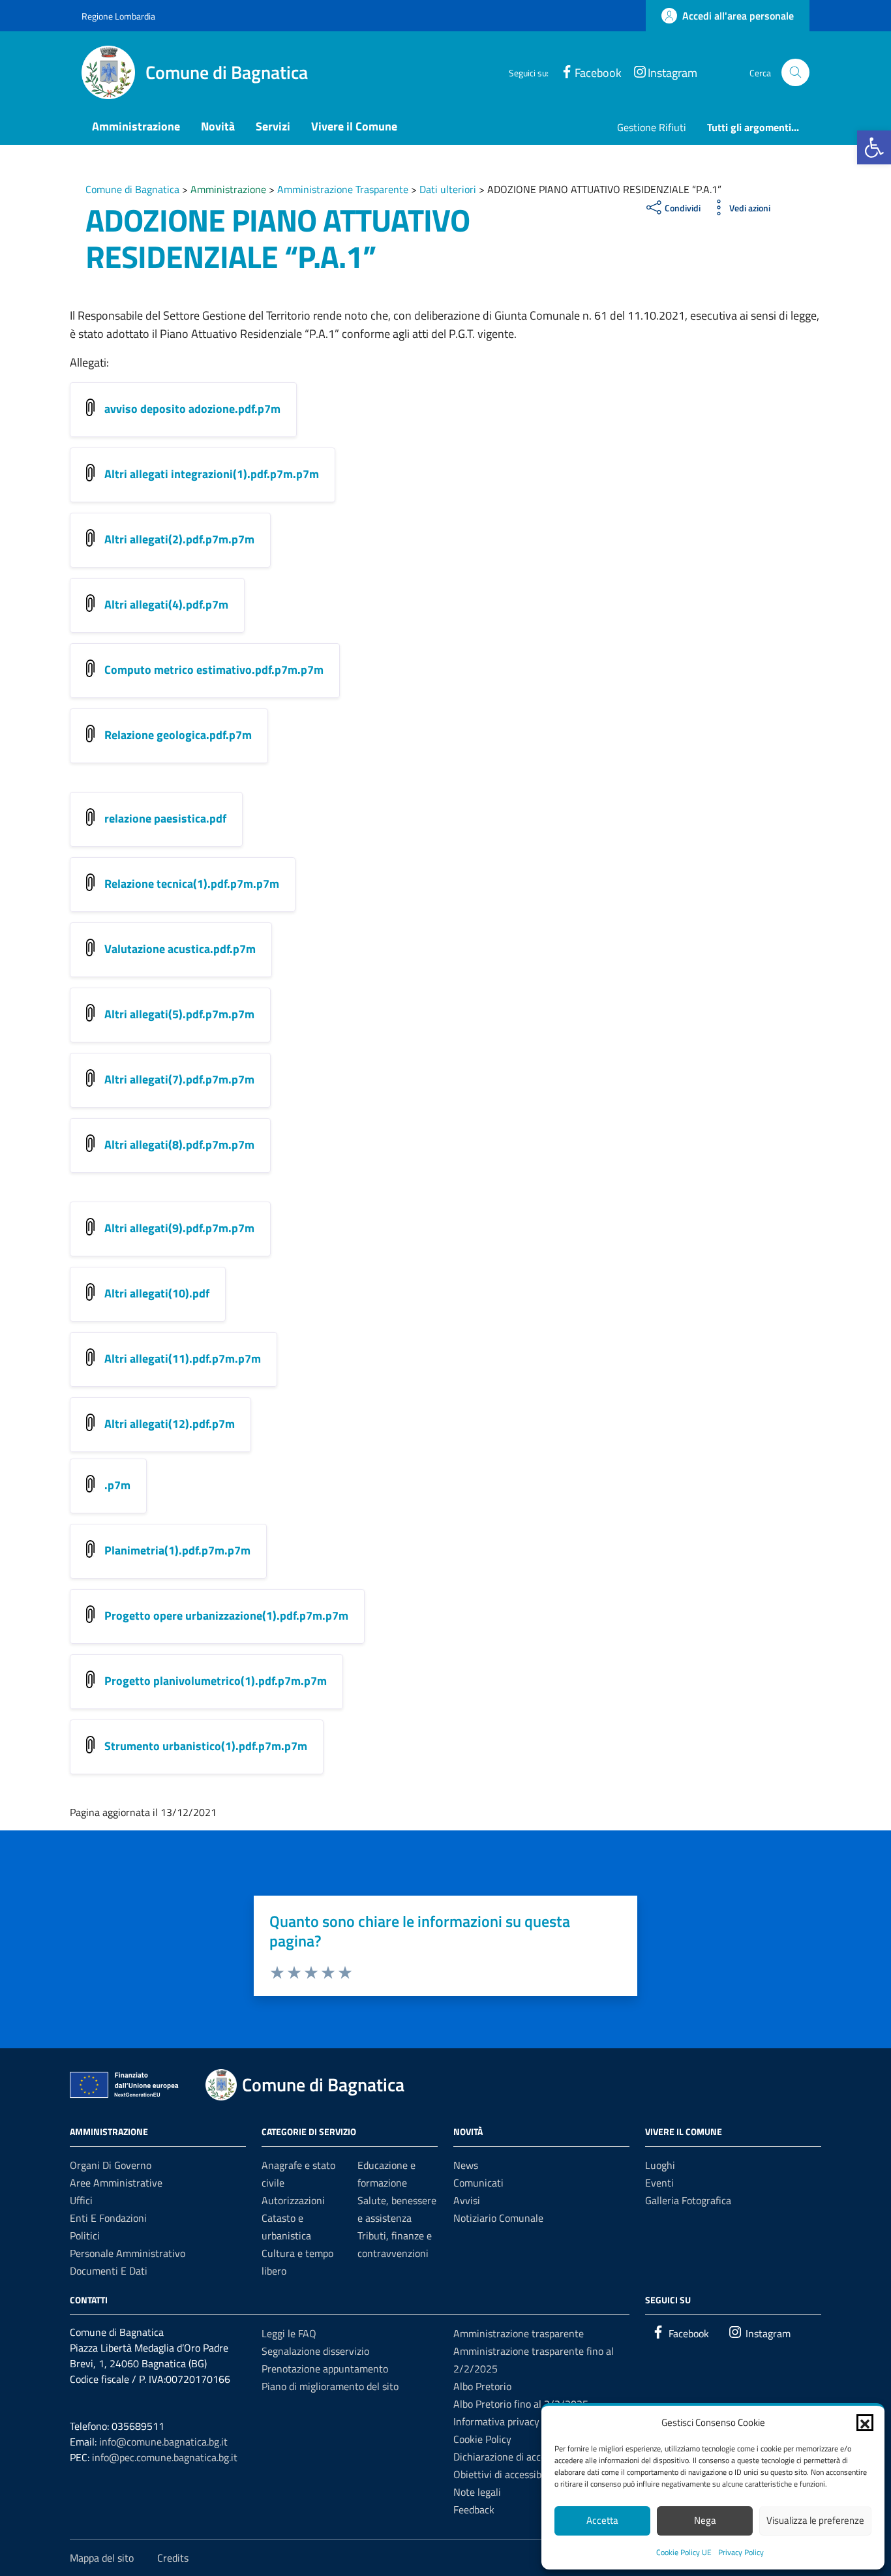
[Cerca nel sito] (795, 73)
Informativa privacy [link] (496, 2421)
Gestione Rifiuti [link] (652, 127)
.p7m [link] (117, 1485)
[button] (865, 2423)
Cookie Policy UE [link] (684, 2552)
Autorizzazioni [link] (293, 2200)
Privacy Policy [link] (741, 2552)
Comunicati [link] (478, 2183)
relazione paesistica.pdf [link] (165, 818)
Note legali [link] (477, 2492)
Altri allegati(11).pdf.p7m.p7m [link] (183, 1358)
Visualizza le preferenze (815, 2520)
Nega (705, 2520)
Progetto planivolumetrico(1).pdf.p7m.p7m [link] (216, 1681)
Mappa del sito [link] (102, 2558)
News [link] (466, 2165)
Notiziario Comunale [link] (498, 2218)
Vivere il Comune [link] (354, 126)
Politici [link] (85, 2235)
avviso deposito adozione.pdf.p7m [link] (192, 409)
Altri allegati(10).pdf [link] (157, 1293)
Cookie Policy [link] (482, 2439)
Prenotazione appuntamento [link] (325, 2369)
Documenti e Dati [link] (109, 2271)
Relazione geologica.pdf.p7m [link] (178, 735)
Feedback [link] (474, 2509)
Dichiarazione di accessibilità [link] (517, 2457)
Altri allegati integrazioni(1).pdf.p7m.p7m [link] (212, 474)
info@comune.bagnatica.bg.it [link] (163, 2442)
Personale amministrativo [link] (128, 2253)
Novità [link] (218, 126)
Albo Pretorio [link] (482, 2386)
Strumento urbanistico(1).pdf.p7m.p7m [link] (206, 1746)
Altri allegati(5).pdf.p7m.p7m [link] (179, 1014)
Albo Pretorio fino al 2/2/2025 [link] (521, 2404)
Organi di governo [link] (111, 2165)
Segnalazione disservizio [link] (315, 2351)
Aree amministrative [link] (116, 2183)
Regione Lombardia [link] (118, 16)
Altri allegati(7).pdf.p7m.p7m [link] (179, 1079)
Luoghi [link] (660, 2165)
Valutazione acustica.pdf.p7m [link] (180, 949)
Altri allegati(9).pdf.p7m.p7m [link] (179, 1228)
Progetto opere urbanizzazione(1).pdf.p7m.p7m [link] (226, 1615)
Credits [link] (173, 2558)
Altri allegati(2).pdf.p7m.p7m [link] (179, 539)
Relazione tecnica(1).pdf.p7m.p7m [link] (192, 884)
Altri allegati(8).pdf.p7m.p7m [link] (179, 1144)
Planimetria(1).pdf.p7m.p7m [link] (177, 1550)
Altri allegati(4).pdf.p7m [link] (166, 604)
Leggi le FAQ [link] (289, 2333)
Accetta (602, 2520)
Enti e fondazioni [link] (108, 2218)
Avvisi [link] (467, 2200)
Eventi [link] (659, 2183)
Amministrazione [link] (136, 126)
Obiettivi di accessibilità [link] (506, 2474)
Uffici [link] (81, 2200)
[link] (874, 147)
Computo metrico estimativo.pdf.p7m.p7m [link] (214, 670)
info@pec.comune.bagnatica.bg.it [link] (165, 2457)
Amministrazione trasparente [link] (519, 2333)
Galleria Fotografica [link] (688, 2200)
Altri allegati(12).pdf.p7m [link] (170, 1424)
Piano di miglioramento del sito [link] (330, 2386)
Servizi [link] (273, 126)
